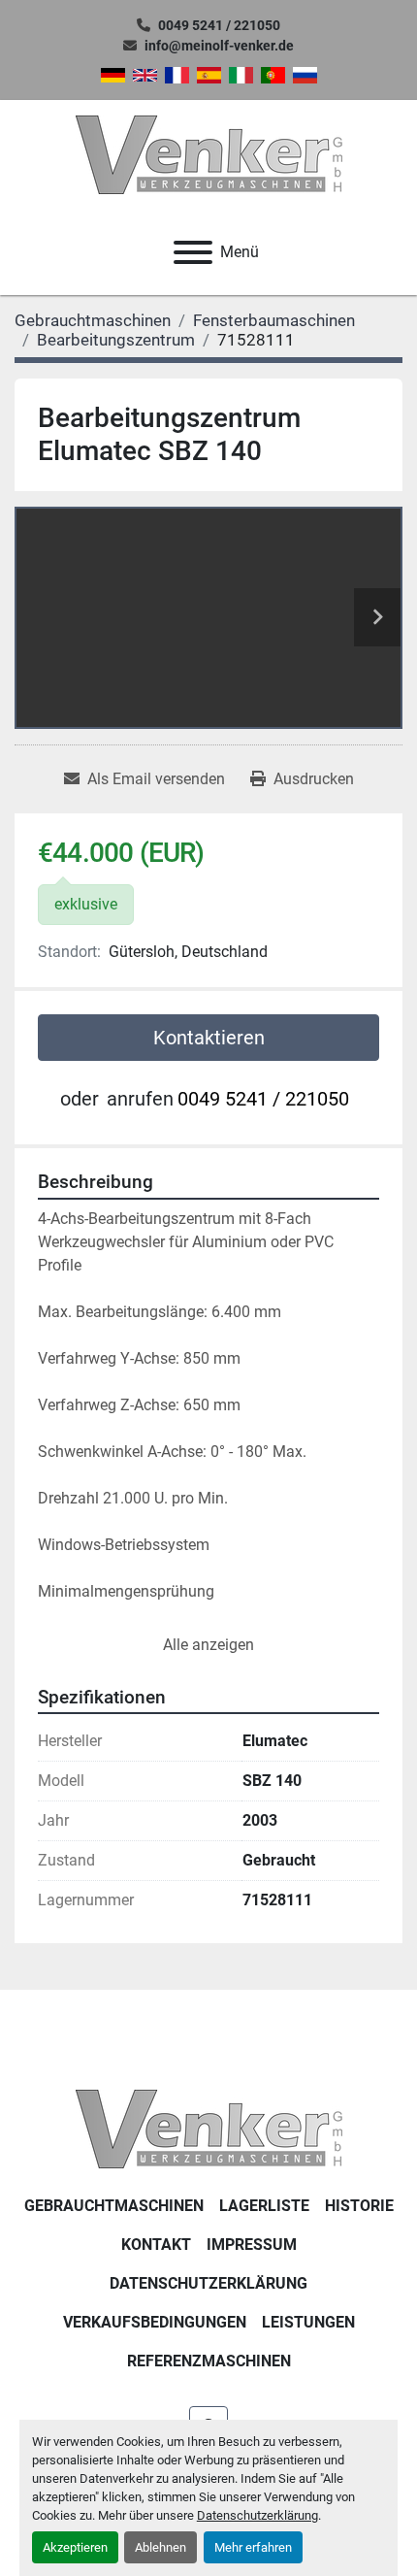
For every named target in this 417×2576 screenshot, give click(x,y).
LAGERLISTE (264, 2206)
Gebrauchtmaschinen (114, 2206)
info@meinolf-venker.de (219, 46)
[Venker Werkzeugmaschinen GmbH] (209, 2128)
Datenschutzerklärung (257, 2515)
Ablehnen (160, 2547)
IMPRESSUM (252, 2245)
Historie (359, 2206)
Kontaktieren (209, 1038)
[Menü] (193, 252)
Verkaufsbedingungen (155, 2322)
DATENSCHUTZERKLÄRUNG (208, 2283)
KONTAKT (156, 2245)
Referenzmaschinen (209, 2361)
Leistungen (308, 2322)
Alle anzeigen (208, 1645)
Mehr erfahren (253, 2547)
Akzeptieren (75, 2547)
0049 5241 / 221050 (219, 25)
